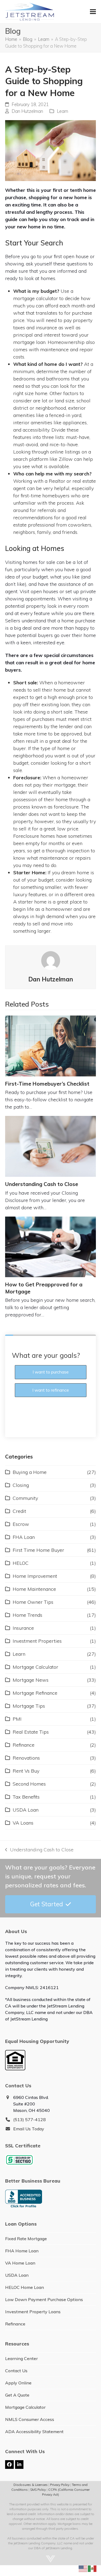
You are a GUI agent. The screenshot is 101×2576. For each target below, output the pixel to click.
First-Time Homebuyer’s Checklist (47, 1084)
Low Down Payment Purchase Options (44, 2299)
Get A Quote (17, 2395)
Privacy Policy (60, 2485)
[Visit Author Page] (51, 960)
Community (25, 1498)
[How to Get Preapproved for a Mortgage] (51, 1247)
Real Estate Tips (31, 1732)
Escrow (21, 1524)
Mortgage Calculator (35, 1667)
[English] (83, 2568)
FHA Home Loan (22, 2251)
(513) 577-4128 (29, 2120)
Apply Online (18, 2383)
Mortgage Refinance (35, 1693)
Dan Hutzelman (27, 111)
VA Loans (23, 1823)
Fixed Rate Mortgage (26, 2239)
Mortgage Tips (29, 1706)
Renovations (26, 1758)
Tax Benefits (26, 1797)
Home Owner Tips (33, 1602)
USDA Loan (26, 1810)
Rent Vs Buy (26, 1771)
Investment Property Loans (33, 2312)
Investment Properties (37, 1641)
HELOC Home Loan (25, 2287)
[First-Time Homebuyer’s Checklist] (51, 1046)
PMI (17, 1719)
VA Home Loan (20, 2263)
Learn (62, 111)
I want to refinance (51, 1390)
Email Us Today (29, 2129)
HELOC (21, 1563)
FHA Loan (24, 1537)
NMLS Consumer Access (30, 2419)
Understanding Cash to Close (42, 1184)
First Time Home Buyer (38, 1550)
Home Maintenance (34, 1589)
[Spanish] (92, 2568)
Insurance (23, 1628)
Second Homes (29, 1784)
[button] (93, 12)
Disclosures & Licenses (31, 2485)
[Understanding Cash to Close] (51, 1146)
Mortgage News (31, 1680)
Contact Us (16, 2371)
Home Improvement (35, 1576)
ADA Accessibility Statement (34, 2432)
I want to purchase (51, 1372)
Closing (21, 1485)
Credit (19, 1511)
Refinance (24, 1745)
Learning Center (21, 2358)
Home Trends (27, 1615)
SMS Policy (38, 2490)
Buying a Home (30, 1472)
